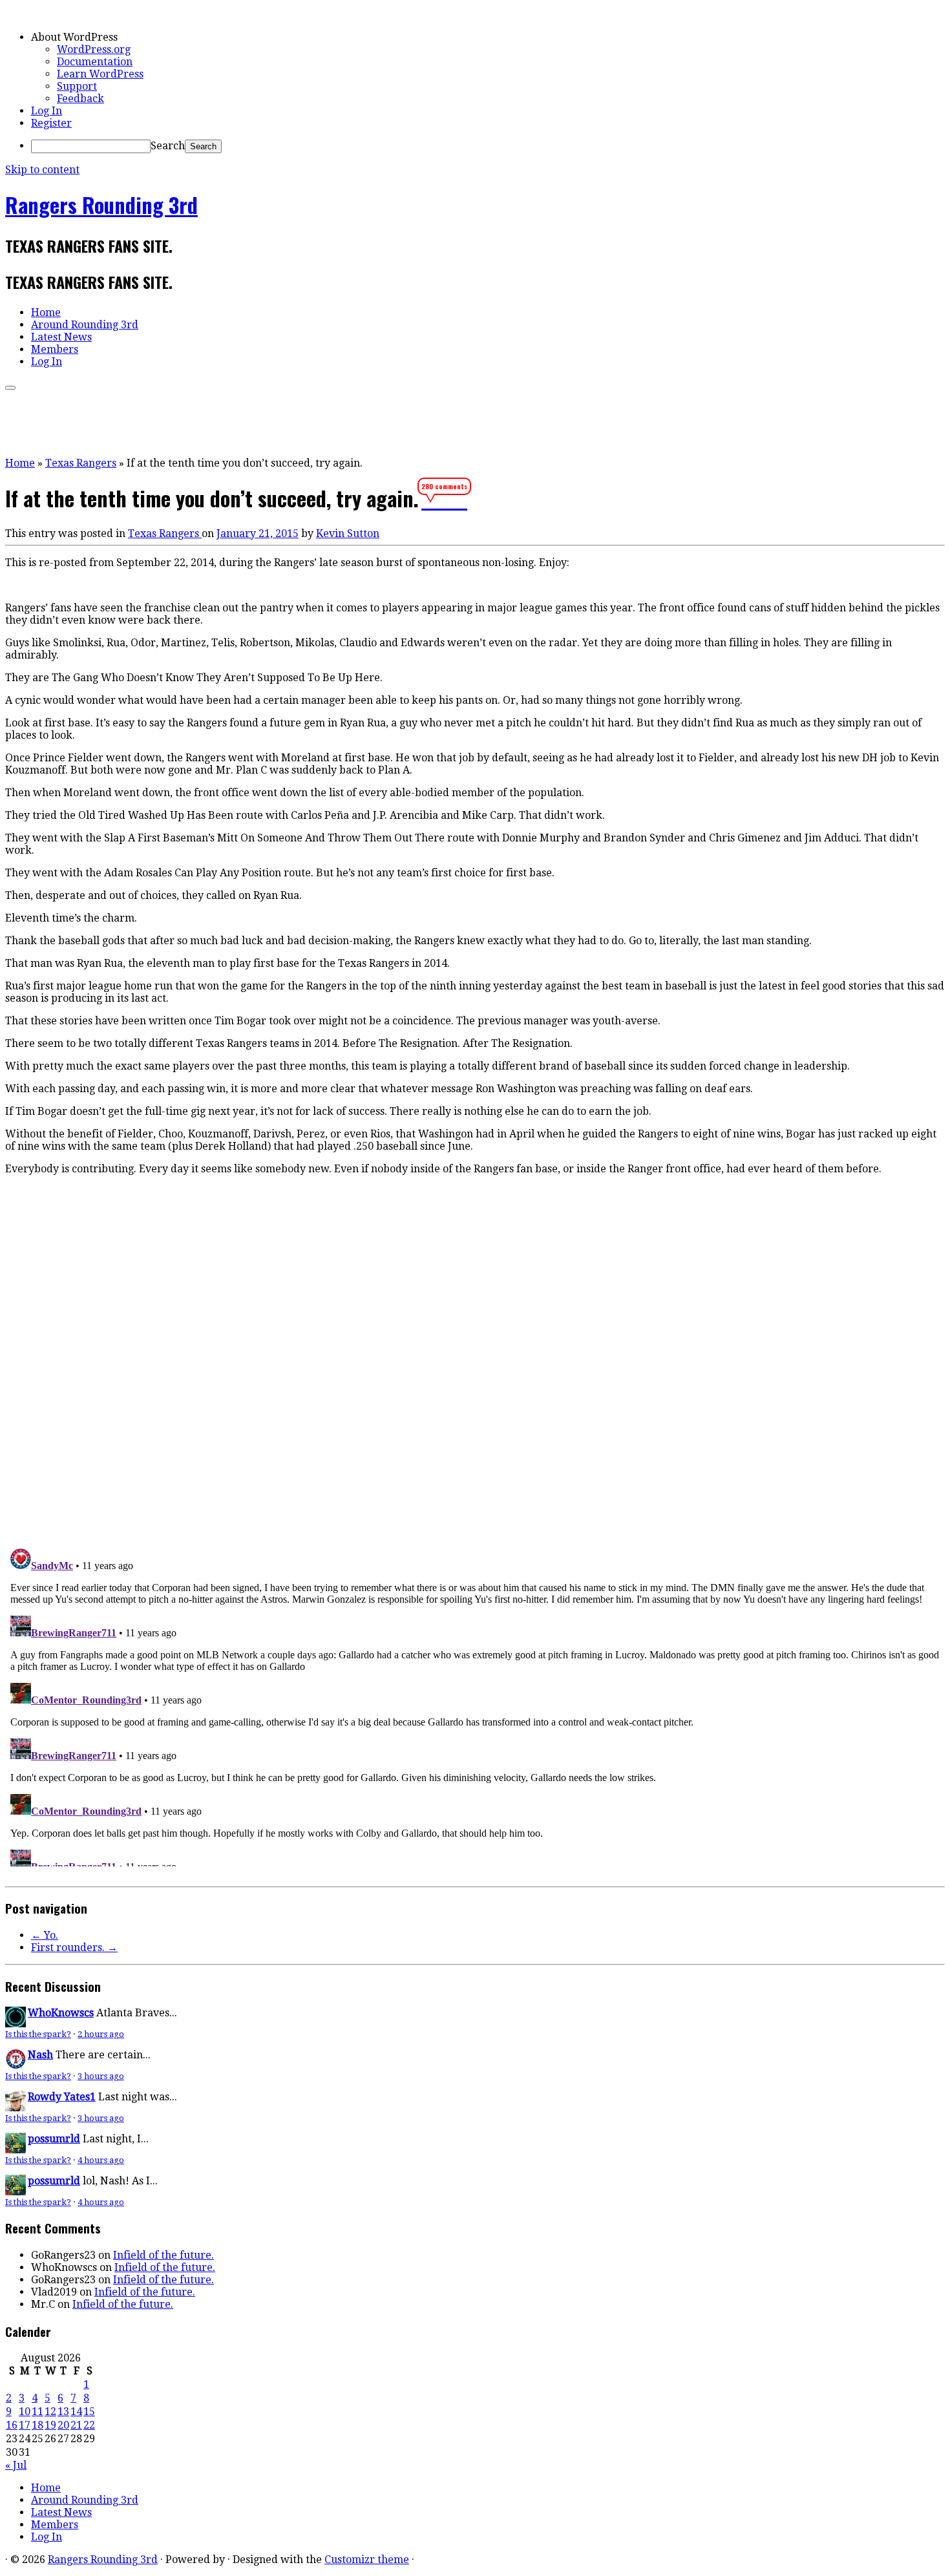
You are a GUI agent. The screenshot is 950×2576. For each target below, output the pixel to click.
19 (50, 2425)
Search (168, 146)
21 (76, 2425)
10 (25, 2412)
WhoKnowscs (61, 2013)
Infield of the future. (164, 2255)
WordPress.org (94, 49)
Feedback (80, 99)
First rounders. (74, 1948)
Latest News (61, 337)
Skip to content (42, 170)
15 (89, 2412)
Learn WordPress (100, 74)
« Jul (16, 2465)
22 (89, 2425)
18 (37, 2425)
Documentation (95, 62)
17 (25, 2425)
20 (63, 2425)
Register (51, 123)
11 (37, 2412)
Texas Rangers (81, 463)
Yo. (45, 1935)
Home (46, 312)
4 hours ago (101, 2160)
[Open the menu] (10, 388)
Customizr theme (367, 2560)
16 (12, 2425)
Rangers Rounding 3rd (101, 205)
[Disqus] (475, 1359)
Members (55, 349)
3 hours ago (101, 2076)
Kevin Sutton (348, 533)
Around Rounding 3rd (85, 325)
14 (76, 2412)
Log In (47, 111)
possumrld (54, 2139)
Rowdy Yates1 (62, 2097)
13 (63, 2412)
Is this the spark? (38, 2034)
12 (50, 2412)
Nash (40, 2055)
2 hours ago (101, 2034)
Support (77, 86)
